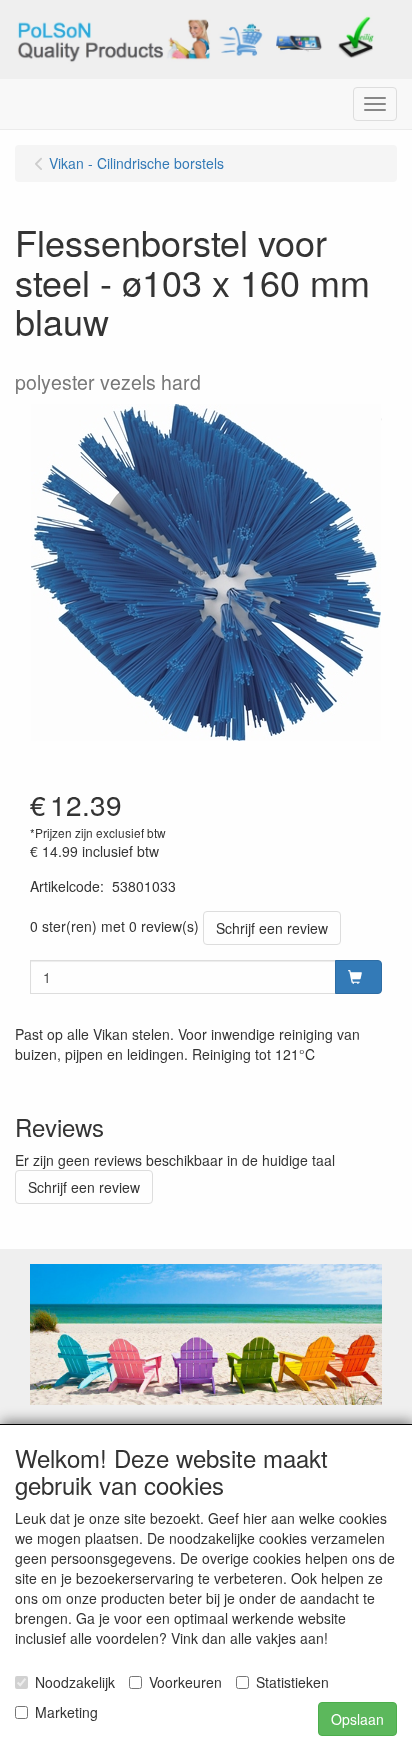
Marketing (66, 1712)
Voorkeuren (185, 1682)
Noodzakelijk (75, 1682)
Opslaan (357, 1719)
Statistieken (292, 1682)
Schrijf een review (272, 928)
